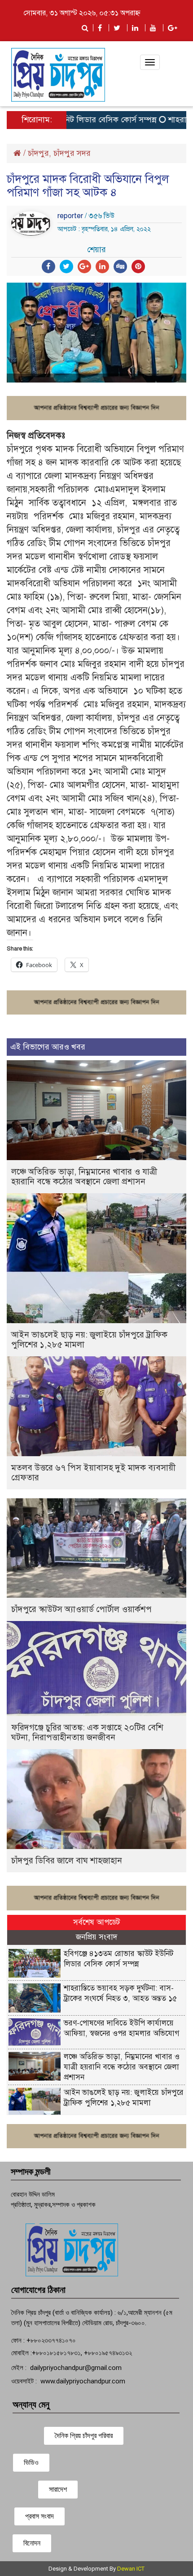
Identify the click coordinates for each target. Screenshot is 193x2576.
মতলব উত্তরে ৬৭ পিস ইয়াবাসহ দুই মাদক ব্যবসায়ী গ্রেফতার (93, 1473)
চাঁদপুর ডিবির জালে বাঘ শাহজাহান (67, 1860)
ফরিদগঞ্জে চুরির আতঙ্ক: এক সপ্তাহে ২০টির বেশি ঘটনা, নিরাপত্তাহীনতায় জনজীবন (87, 1732)
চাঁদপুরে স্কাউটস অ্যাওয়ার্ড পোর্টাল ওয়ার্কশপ (81, 1609)
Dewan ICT (131, 2569)
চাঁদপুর (38, 153)
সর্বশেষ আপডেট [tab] (96, 1922)
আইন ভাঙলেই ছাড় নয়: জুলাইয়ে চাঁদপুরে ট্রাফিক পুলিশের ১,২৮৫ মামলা (89, 1340)
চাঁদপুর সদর (72, 153)
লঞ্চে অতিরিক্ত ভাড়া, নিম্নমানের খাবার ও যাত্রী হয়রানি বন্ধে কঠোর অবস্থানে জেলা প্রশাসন (84, 1176)
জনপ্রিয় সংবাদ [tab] (96, 1937)
